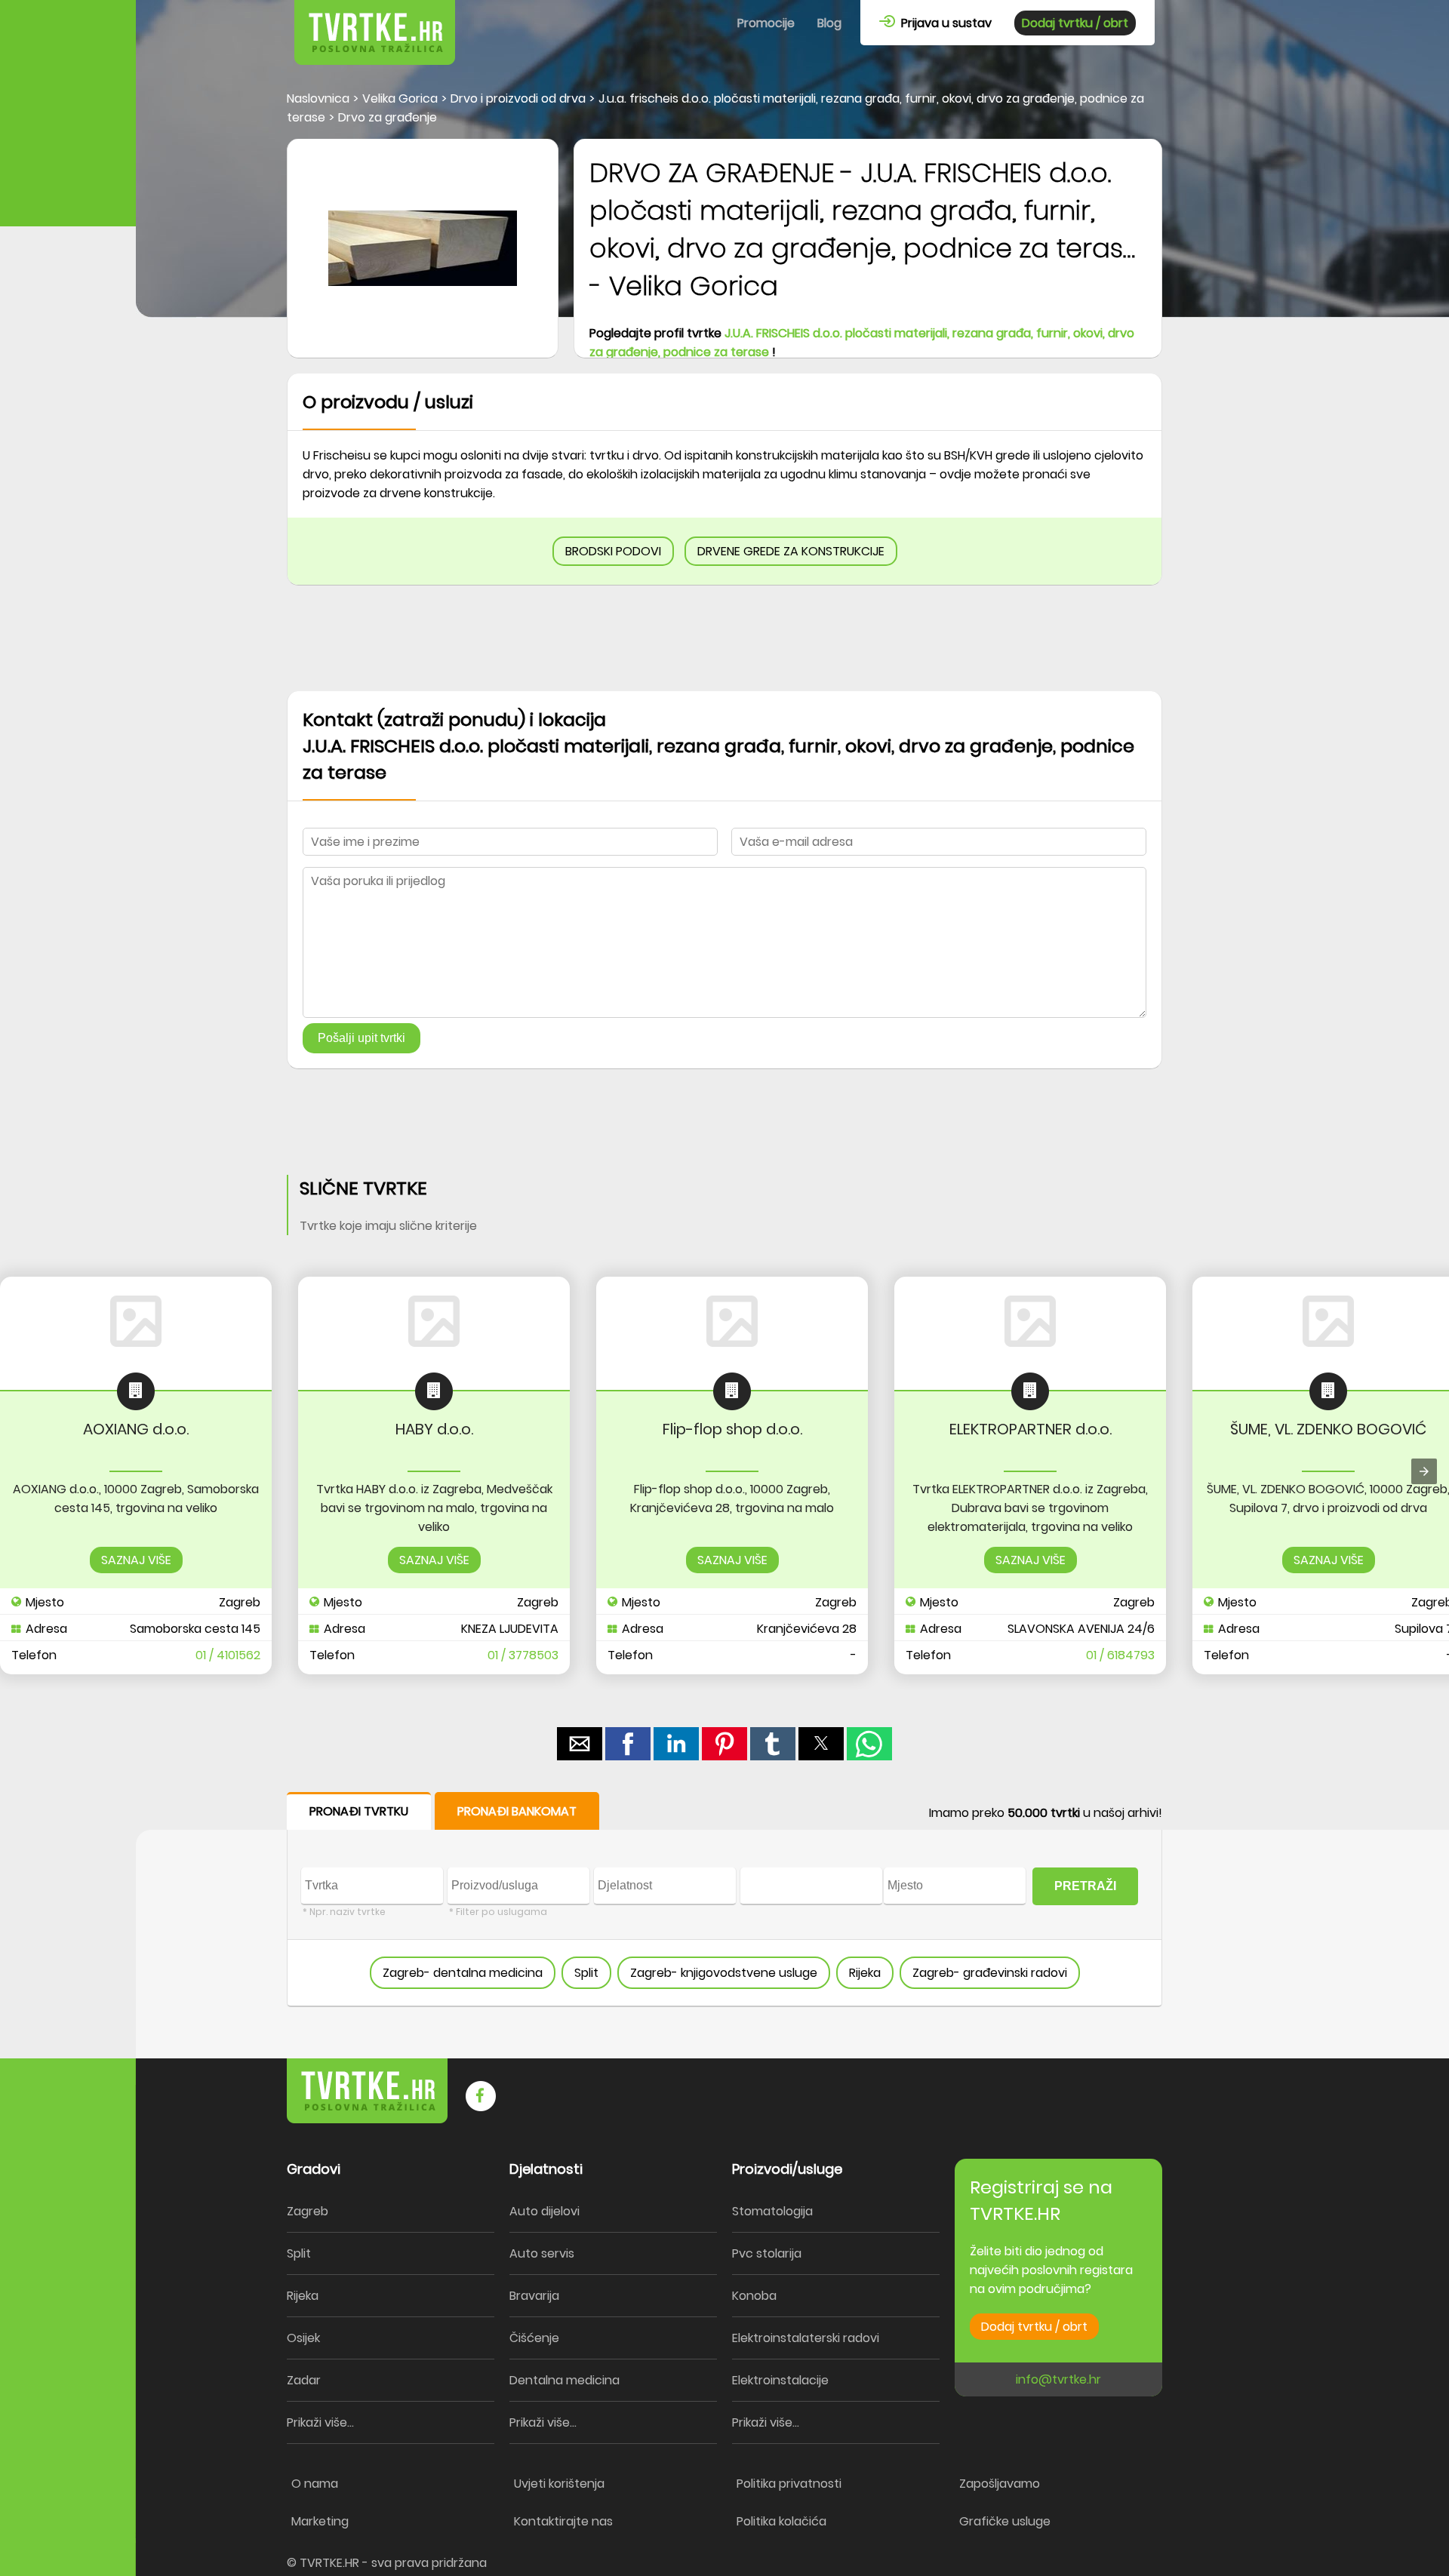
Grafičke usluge (1005, 2521)
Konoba (754, 2296)
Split (586, 1973)
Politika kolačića (781, 2521)
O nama (315, 2484)
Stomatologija (772, 2211)
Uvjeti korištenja (559, 2484)
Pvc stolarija (767, 2253)
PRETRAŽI (1085, 1886)
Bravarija (534, 2296)
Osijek (303, 2338)
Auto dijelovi (545, 2211)
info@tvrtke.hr (1058, 2379)
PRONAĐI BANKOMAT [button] (517, 1811)
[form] (724, 1900)
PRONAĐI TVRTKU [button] (359, 1811)
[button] (580, 1744)
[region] (724, 638)
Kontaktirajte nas (563, 2521)
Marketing (320, 2521)
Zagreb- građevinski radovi (990, 1973)
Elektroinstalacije (780, 2380)
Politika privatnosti (789, 2484)
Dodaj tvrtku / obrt (1075, 23)
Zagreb (308, 2211)
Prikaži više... (320, 2422)
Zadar (304, 2380)
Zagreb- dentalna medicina (463, 1973)
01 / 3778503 (523, 1655)
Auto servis (542, 2253)
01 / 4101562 (228, 1655)
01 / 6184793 (1120, 1655)
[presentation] (1424, 1471)
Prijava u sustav (943, 23)
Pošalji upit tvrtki (361, 1038)
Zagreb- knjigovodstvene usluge (724, 1973)
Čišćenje (534, 2338)
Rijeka (865, 1973)
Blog (829, 23)
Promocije (766, 23)
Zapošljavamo (1000, 2484)
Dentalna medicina (565, 2380)
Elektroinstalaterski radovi (806, 2338)
